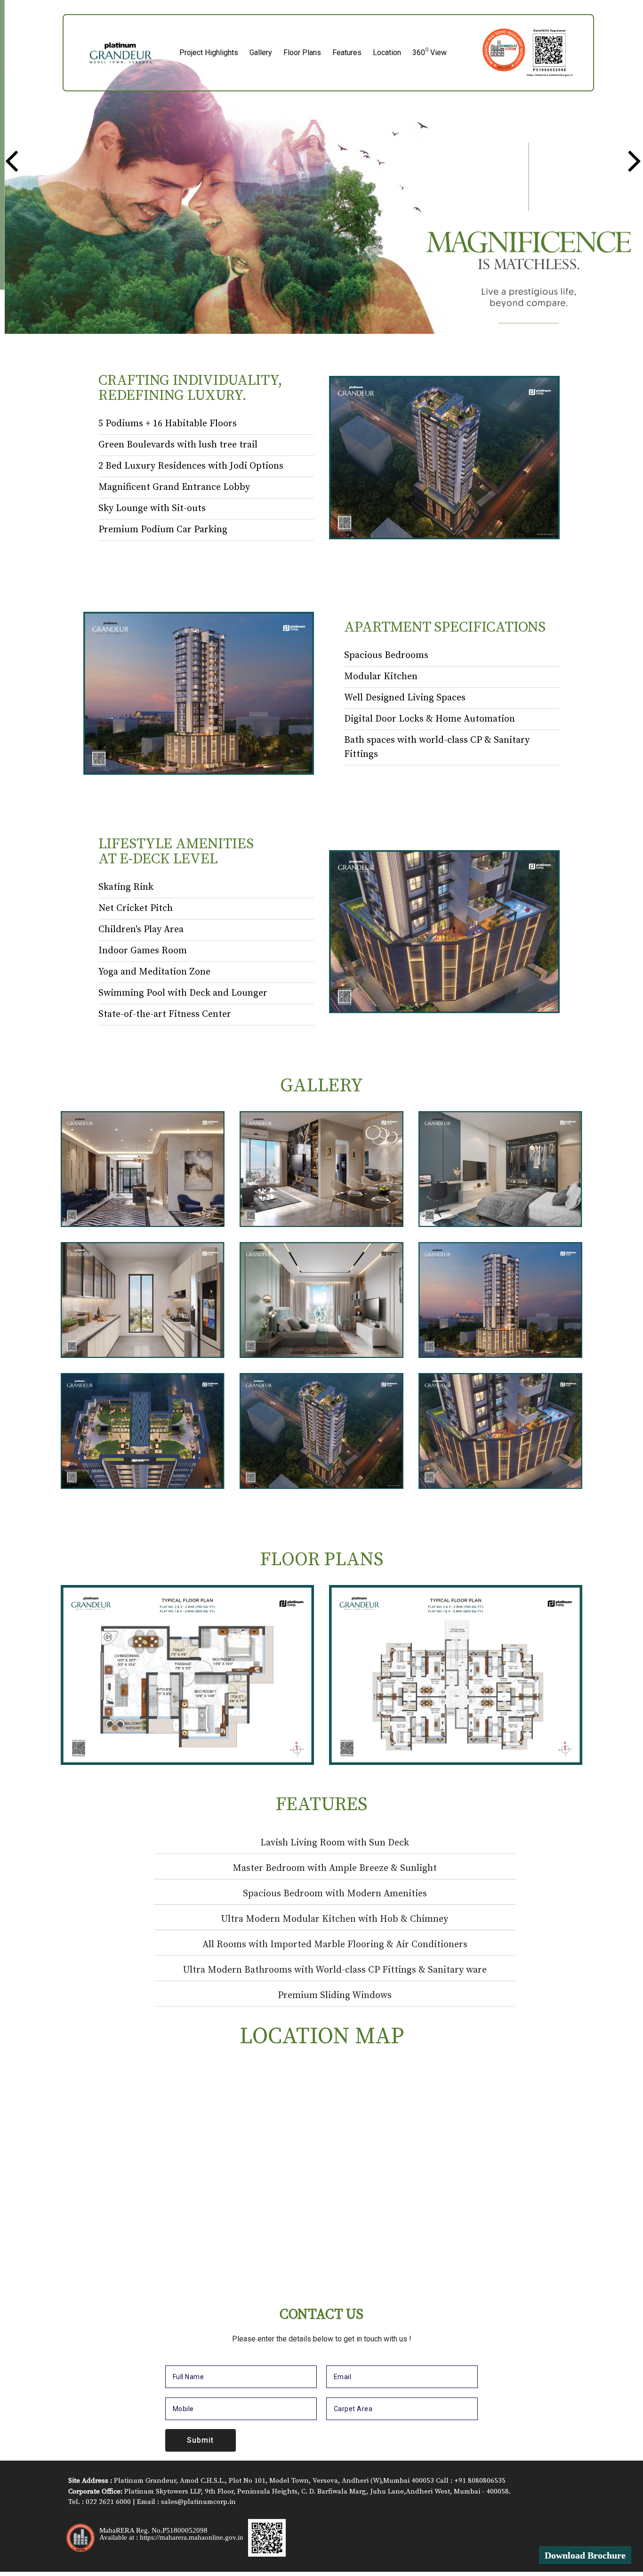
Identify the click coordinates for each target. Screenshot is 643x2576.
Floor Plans (302, 53)
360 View (430, 53)
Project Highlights (209, 53)
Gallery (261, 53)
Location (387, 53)
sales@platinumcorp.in (198, 2502)
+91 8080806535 (480, 2481)
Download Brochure (585, 2555)
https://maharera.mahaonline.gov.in (192, 2537)
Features (347, 53)
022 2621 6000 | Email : (123, 2502)
